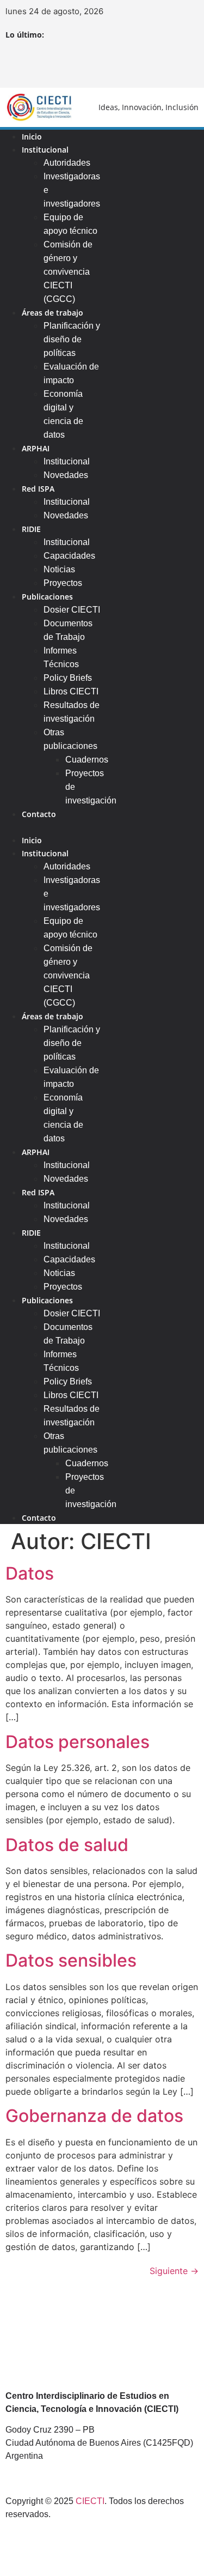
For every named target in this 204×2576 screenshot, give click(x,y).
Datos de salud (67, 1845)
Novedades (66, 475)
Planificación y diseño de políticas (72, 339)
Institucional (45, 150)
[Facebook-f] (57, 65)
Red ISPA (38, 489)
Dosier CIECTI (72, 610)
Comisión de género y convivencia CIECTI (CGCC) (68, 272)
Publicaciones (47, 597)
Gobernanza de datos (94, 2116)
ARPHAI (36, 448)
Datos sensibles (71, 1960)
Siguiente (174, 2271)
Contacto (39, 814)
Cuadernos (87, 760)
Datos (30, 1573)
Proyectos (63, 1287)
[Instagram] (117, 65)
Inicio (32, 840)
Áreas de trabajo (52, 313)
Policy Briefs (68, 678)
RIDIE (31, 529)
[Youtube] (147, 65)
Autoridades (67, 163)
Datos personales (78, 1742)
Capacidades (69, 556)
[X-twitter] (87, 65)
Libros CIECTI (71, 691)
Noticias (59, 569)
